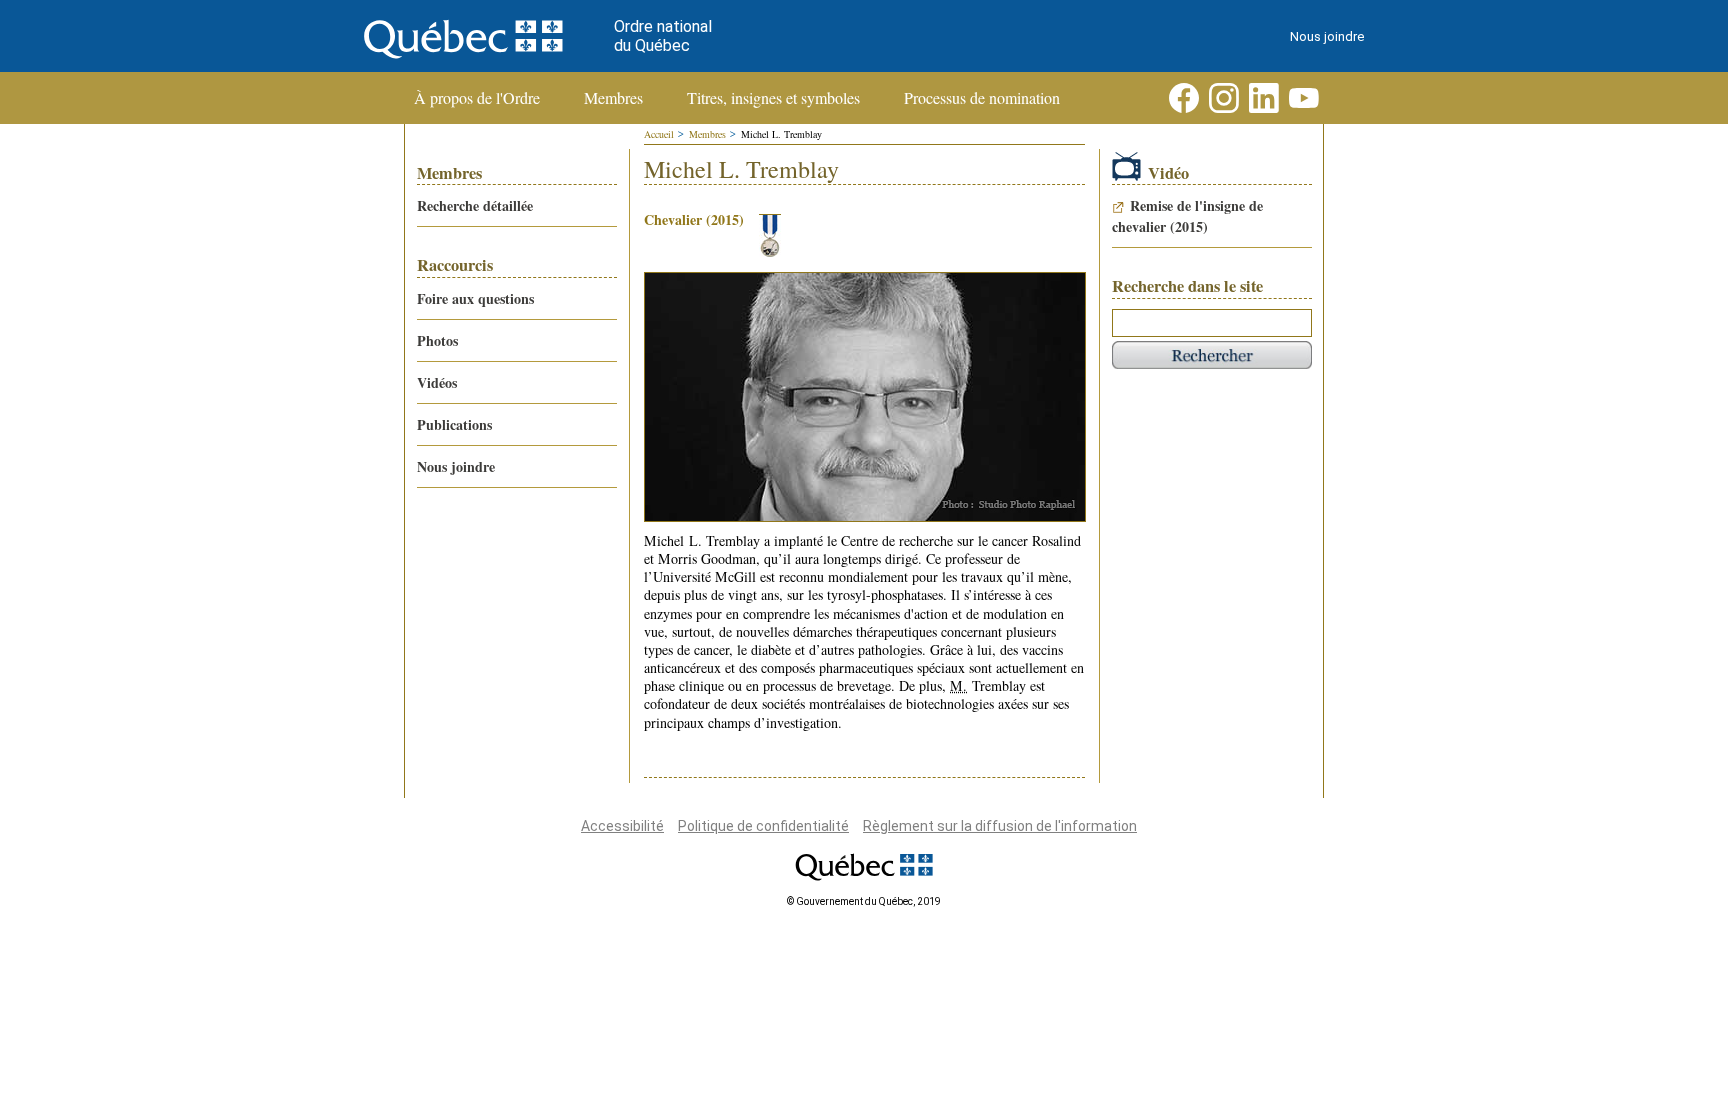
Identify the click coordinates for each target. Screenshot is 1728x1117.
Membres (613, 98)
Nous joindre (1327, 36)
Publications (454, 424)
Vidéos (437, 382)
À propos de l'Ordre (477, 98)
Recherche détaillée (475, 205)
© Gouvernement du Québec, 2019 (864, 901)
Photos (437, 340)
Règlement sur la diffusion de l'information (1000, 826)
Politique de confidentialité (763, 826)
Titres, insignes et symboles (773, 98)
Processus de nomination (982, 98)
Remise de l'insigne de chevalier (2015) (1187, 216)
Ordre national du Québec (663, 36)
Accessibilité (622, 826)
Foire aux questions (475, 298)
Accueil (659, 134)
